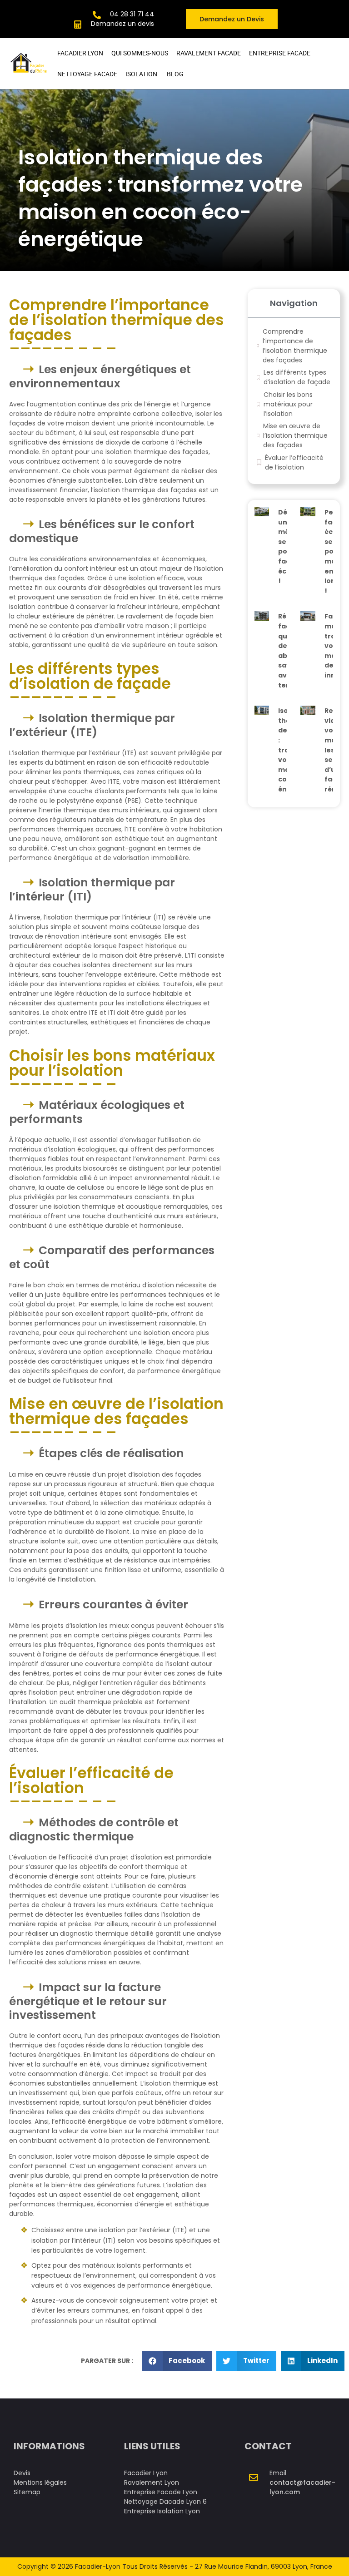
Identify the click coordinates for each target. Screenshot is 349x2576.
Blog (175, 74)
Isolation (142, 74)
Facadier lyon (80, 53)
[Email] (254, 2477)
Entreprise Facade (280, 53)
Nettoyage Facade (87, 74)
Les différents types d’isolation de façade (297, 377)
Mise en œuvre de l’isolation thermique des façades (295, 435)
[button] (177, 2361)
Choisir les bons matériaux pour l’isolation (288, 404)
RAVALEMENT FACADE (209, 53)
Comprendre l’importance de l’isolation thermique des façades (295, 346)
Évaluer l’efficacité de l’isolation (294, 462)
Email (278, 2473)
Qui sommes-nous (140, 53)
